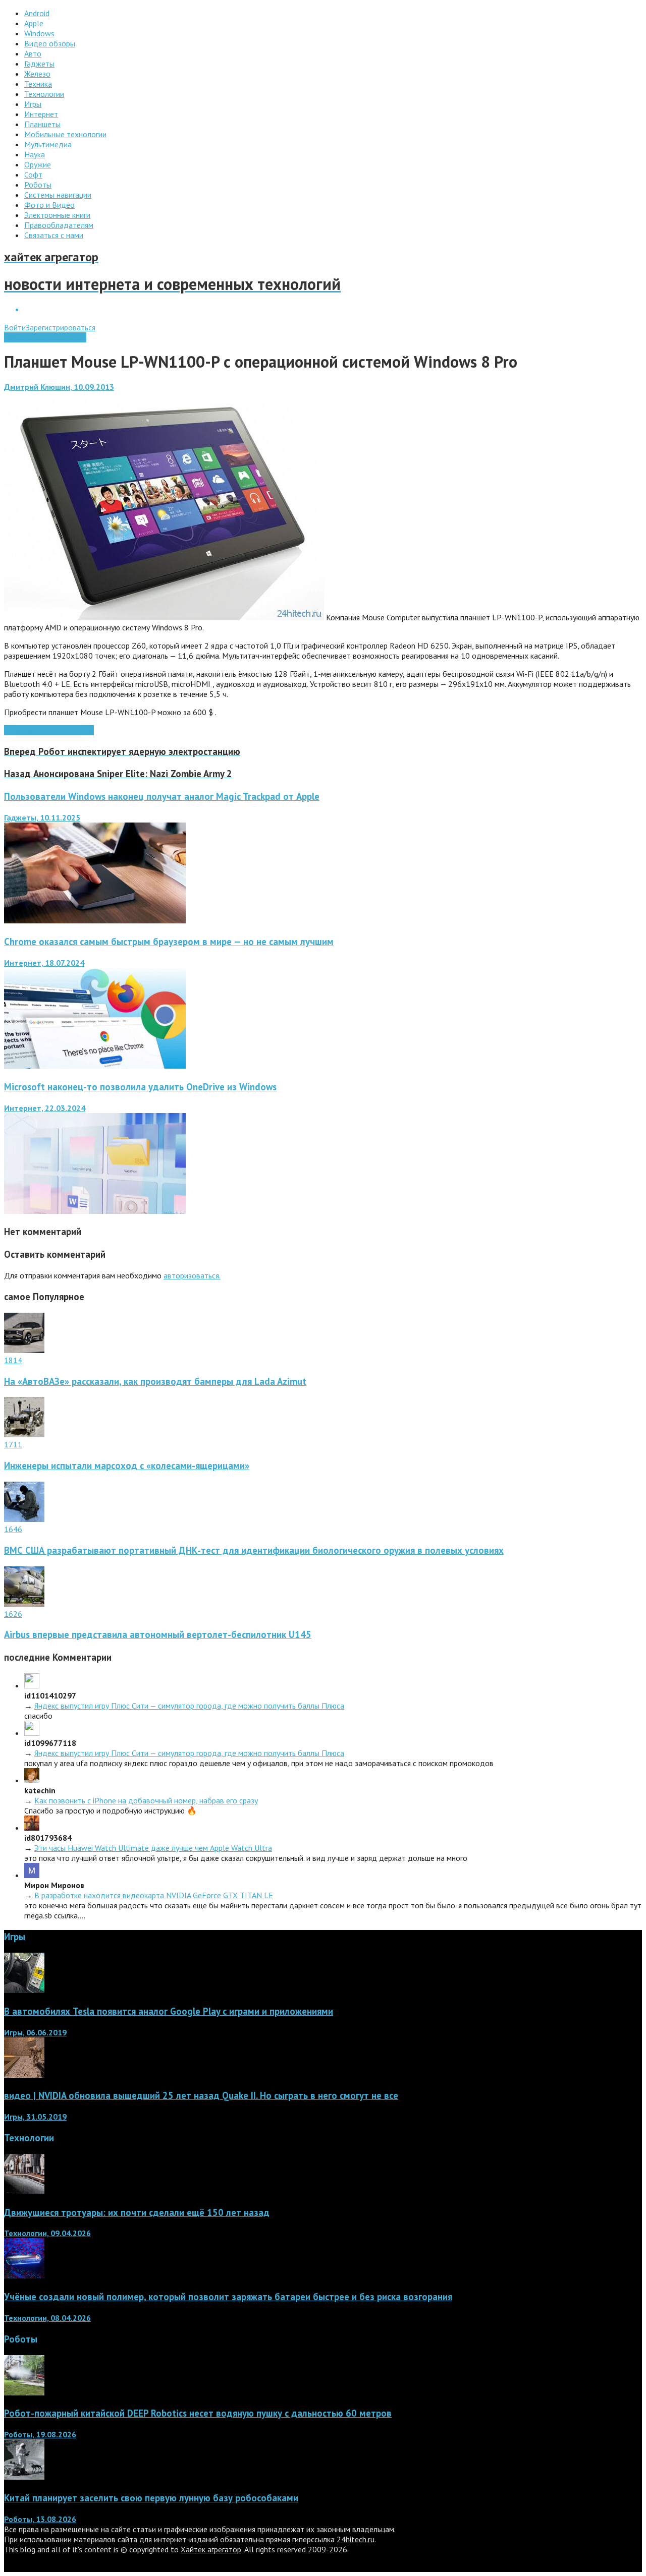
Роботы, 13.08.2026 (40, 2519)
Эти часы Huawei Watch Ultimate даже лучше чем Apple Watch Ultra (153, 1848)
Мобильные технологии (45, 337)
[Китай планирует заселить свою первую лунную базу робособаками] (24, 2477)
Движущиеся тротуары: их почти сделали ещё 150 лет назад (137, 2212)
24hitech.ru (356, 2539)
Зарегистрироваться (61, 327)
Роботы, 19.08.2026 (40, 2434)
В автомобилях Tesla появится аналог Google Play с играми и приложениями (169, 2011)
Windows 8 (75, 730)
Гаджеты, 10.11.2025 (42, 817)
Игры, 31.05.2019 (35, 2117)
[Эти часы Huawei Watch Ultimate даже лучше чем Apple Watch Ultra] (32, 1828)
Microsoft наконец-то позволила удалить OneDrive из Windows (140, 1087)
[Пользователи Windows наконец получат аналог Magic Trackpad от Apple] (95, 920)
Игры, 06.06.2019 (35, 2032)
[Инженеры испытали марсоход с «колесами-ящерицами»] (24, 1434)
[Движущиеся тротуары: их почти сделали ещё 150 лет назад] (24, 2191)
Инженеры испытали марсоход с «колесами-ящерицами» (127, 1466)
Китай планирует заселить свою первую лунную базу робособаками (151, 2498)
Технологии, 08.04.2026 (47, 2318)
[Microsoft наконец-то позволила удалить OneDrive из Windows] (95, 1211)
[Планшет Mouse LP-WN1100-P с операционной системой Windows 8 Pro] (164, 617)
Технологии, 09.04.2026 (47, 2233)
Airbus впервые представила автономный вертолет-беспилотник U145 (158, 1634)
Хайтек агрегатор (211, 2549)
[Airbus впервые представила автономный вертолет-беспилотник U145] (24, 1604)
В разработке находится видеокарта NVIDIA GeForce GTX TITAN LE (154, 1895)
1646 (13, 1529)
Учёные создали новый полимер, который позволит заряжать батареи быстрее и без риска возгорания (228, 2297)
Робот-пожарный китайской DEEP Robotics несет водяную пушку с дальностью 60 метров (198, 2413)
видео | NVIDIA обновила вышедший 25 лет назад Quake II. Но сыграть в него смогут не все (201, 2095)
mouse (15, 730)
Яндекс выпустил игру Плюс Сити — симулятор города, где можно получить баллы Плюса (189, 1706)
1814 (13, 1360)
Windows (42, 730)
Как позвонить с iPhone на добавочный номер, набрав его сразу (146, 1800)
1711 (13, 1444)
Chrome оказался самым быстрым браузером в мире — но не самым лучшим (169, 942)
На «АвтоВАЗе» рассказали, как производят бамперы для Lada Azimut (155, 1381)
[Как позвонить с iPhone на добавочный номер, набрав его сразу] (32, 1780)
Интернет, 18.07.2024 (44, 963)
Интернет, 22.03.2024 (45, 1108)
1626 (13, 1614)
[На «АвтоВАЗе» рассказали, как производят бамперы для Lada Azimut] (24, 1350)
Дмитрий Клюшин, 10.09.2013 (59, 387)
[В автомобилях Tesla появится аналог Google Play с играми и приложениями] (24, 1990)
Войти (15, 327)
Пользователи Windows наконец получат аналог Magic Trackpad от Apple (162, 796)
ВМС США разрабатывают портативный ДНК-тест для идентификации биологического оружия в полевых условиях (254, 1550)
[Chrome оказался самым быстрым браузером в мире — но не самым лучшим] (95, 1066)
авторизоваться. (192, 1275)
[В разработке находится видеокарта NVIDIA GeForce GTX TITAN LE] (32, 1875)
